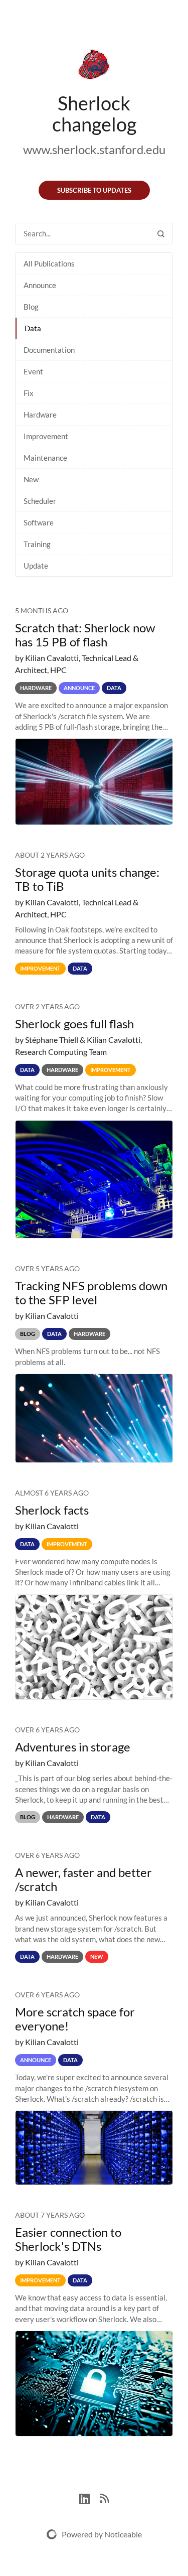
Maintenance (45, 458)
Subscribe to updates (94, 190)
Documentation (49, 350)
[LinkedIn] (89, 2497)
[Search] (161, 234)
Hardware (40, 415)
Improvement (46, 436)
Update (36, 566)
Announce (40, 285)
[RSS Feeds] (104, 2497)
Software (39, 522)
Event (33, 371)
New (31, 479)
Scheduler (40, 501)
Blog (31, 307)
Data (33, 328)
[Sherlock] (94, 66)
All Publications (49, 263)
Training (37, 544)
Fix (29, 393)
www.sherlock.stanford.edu (94, 149)
